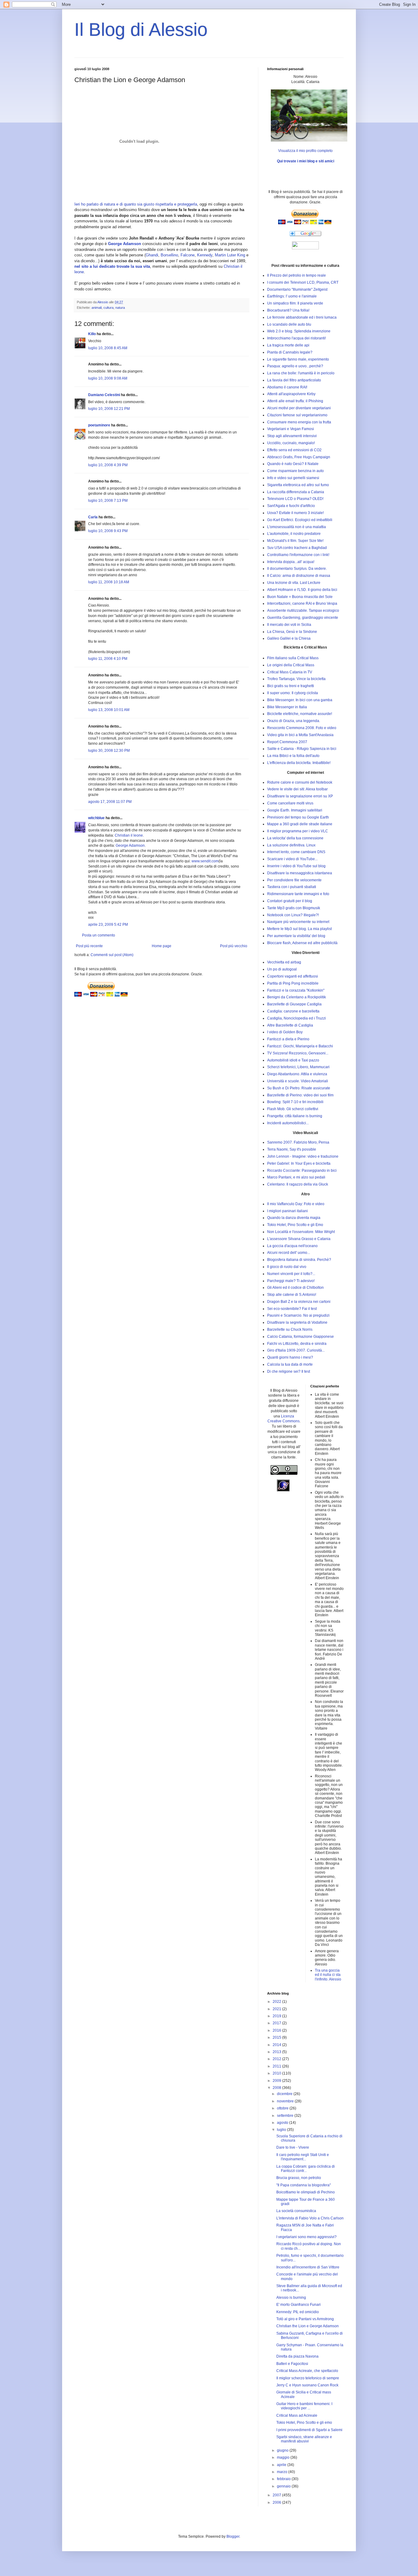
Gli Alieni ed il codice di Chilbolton (295, 1288)
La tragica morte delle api (288, 345)
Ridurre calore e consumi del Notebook (300, 782)
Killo (92, 334)
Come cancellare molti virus (290, 803)
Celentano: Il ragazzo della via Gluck (298, 1184)
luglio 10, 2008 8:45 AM (108, 348)
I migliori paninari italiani (287, 1211)
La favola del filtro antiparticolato (294, 380)
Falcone (188, 255)
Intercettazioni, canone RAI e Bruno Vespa (302, 603)
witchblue (96, 818)
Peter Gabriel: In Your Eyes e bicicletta (299, 1163)
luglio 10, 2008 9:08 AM (108, 378)
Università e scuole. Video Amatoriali (298, 1081)
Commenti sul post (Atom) (112, 955)
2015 (277, 2037)
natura (120, 308)
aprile (282, 2465)
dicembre (285, 2094)
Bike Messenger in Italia (287, 707)
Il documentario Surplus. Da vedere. (297, 569)
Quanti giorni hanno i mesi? (290, 1357)
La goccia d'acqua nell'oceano (292, 1246)
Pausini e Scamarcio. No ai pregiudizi (298, 1315)
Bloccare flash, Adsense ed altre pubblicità (302, 943)
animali (97, 308)
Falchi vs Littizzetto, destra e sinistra (297, 1344)
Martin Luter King (230, 255)
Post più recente (89, 946)
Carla (93, 517)
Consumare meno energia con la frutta (299, 422)
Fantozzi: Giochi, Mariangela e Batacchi (300, 1046)
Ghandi (152, 255)
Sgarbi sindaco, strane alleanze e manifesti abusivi (304, 2439)
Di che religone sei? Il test (289, 1371)
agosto (283, 2123)
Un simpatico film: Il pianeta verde (295, 303)
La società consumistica (296, 2211)
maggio (284, 2457)
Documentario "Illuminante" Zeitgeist (297, 289)
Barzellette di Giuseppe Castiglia (294, 1004)
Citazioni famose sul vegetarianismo (297, 415)
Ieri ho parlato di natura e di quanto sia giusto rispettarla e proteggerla (136, 204)
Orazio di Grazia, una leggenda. (294, 721)
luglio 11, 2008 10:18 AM (109, 582)
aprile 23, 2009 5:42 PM (108, 925)
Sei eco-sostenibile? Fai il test (292, 1309)
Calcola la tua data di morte (290, 1364)
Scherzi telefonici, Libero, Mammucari (298, 1067)
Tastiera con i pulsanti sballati (292, 887)
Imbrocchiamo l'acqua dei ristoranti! (297, 338)
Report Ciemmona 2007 (287, 742)
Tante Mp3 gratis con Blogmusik (294, 908)
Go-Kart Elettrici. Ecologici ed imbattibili (300, 520)
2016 (277, 2030)
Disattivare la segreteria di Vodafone (297, 1322)
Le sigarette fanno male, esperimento (298, 359)
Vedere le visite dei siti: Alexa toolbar (297, 789)
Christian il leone (129, 835)
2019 (277, 2016)
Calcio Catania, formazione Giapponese (300, 1337)
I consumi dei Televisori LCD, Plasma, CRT (303, 282)
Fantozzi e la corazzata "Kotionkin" (296, 990)
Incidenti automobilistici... (288, 1123)
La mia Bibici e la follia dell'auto (293, 756)
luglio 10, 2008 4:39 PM (108, 465)
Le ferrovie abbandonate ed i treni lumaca (302, 317)
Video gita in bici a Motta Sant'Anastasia (300, 735)
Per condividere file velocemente (294, 880)
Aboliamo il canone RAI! (287, 387)
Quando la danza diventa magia (294, 1218)
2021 (277, 2009)
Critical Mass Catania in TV (290, 672)
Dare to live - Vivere (293, 2147)
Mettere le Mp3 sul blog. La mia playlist (299, 929)
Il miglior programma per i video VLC (298, 831)
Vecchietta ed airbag (284, 962)
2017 (277, 2023)
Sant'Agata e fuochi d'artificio (291, 506)
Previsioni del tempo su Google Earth (298, 817)
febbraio (284, 2479)
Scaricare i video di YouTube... (292, 859)
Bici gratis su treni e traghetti (291, 686)
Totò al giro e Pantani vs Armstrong (305, 2319)
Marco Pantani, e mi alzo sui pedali (296, 1177)
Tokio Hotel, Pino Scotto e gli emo (304, 2423)
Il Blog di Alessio (141, 30)
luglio (282, 2130)
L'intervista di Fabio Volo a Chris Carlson (310, 2218)
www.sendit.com (205, 861)
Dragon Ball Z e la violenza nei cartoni (299, 1302)
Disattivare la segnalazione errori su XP (300, 796)
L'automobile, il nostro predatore (294, 534)
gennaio (284, 2486)
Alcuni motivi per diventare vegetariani (299, 408)
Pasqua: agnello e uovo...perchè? (295, 366)
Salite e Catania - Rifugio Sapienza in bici (302, 749)
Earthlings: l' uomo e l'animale (292, 296)
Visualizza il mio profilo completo (305, 151)
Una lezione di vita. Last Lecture (294, 583)
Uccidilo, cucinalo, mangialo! (291, 443)
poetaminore (99, 425)
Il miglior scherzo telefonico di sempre (308, 2378)
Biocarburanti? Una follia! (288, 310)
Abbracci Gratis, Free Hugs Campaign (299, 457)
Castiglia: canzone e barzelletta (293, 1011)
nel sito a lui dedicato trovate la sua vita (112, 266)
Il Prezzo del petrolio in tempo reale (297, 275)
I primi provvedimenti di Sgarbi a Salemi (309, 2430)
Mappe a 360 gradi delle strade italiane (300, 824)
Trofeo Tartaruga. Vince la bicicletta (296, 679)
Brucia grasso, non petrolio (299, 2178)
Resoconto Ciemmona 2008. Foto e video (302, 728)
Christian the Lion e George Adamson (308, 2326)
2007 (277, 2495)
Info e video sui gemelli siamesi (293, 478)
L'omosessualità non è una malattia (297, 527)
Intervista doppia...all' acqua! (291, 562)
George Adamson (130, 845)
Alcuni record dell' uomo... (289, 1253)
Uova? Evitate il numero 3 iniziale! (295, 513)
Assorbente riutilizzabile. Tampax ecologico (303, 611)
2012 (277, 2059)
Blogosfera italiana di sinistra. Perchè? (299, 1260)
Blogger (233, 2536)
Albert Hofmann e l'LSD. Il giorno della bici (302, 590)
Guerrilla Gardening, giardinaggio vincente (303, 618)
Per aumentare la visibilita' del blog (296, 936)
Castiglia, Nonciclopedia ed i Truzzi (297, 1018)
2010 (277, 2073)
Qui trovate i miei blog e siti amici (306, 161)
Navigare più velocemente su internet (298, 922)
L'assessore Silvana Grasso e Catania (299, 1239)
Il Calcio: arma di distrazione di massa (299, 576)
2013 (277, 2052)
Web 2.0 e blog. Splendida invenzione (299, 331)
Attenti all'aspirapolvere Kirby (291, 394)
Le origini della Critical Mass (291, 665)
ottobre (283, 2108)
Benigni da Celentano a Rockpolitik (297, 997)
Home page (162, 946)
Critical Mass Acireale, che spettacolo (307, 2371)
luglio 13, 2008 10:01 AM (109, 710)
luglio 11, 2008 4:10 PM (108, 659)
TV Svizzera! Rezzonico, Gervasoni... (298, 1053)
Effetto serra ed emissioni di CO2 (294, 450)
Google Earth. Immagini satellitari (295, 810)
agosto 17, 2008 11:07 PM (110, 802)
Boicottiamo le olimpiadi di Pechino (306, 2192)
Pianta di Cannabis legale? (290, 352)
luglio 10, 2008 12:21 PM (109, 409)
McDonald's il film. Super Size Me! (295, 541)
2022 (277, 2002)
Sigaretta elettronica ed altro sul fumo (298, 485)
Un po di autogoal (282, 969)
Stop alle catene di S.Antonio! (292, 1295)
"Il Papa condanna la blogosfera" (304, 2185)
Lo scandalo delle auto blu (289, 324)
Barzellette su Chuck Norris (290, 1330)
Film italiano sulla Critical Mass (293, 658)
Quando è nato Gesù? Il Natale (293, 464)
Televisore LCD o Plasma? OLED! (295, 499)
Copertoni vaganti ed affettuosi (293, 976)
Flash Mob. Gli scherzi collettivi (293, 1109)
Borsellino (169, 255)
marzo (283, 2472)
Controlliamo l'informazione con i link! (298, 555)
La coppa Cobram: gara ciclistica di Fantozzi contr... (306, 2169)
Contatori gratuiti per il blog (290, 901)
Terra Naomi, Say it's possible (292, 1149)
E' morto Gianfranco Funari (299, 2305)
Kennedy (205, 255)
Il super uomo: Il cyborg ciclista (293, 693)
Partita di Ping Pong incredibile (293, 983)
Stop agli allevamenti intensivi (292, 436)
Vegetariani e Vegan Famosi (291, 429)
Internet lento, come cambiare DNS (296, 852)
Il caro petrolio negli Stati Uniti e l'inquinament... (303, 2157)
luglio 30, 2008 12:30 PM (109, 751)
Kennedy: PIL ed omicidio (298, 2312)
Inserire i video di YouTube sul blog (296, 866)
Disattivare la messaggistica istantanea (300, 873)
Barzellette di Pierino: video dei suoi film (300, 1095)
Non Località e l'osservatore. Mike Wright (301, 1232)
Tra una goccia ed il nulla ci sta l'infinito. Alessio (328, 1975)
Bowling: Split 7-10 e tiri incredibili (295, 1102)
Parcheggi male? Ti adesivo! (291, 1281)
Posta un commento (99, 935)
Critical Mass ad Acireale (297, 2415)
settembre (286, 2116)
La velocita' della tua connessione (295, 838)
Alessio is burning (291, 2298)
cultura (108, 308)
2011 (277, 2066)
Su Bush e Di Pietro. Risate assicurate (299, 1088)
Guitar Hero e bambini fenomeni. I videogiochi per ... (304, 2406)
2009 (277, 2081)
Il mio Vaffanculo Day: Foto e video (296, 1204)
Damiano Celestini (104, 395)
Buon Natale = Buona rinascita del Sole (300, 597)
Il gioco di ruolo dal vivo (287, 1267)
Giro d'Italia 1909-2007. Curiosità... (296, 1350)
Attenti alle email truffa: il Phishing (295, 401)
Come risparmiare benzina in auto (295, 471)
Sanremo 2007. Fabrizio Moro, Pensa (298, 1142)
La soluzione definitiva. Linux (291, 845)
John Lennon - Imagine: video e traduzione (303, 1156)
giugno (283, 2450)
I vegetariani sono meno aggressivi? (306, 2237)
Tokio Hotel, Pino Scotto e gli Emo (295, 1225)
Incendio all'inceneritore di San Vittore (308, 2267)
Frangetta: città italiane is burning (295, 1116)
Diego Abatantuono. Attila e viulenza (297, 1074)
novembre (286, 2101)
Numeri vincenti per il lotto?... (291, 1274)
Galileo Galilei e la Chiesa (289, 638)
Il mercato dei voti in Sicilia (289, 625)
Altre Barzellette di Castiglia (290, 1025)
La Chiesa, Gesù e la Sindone (292, 632)
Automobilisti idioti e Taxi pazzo (293, 1060)
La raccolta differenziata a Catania (296, 492)
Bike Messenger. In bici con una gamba (300, 700)
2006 (277, 2502)
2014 (277, 2045)
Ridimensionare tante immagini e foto (298, 894)
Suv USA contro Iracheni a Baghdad (297, 548)
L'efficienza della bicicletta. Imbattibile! (299, 763)
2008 (277, 2088)
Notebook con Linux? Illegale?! (293, 915)
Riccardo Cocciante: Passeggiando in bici (302, 1171)
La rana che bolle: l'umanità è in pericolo (301, 373)
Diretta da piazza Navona (297, 2356)
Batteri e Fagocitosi (292, 2364)
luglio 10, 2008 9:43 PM (108, 531)
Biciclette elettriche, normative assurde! (300, 714)
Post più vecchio (234, 946)
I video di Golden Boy (285, 1032)
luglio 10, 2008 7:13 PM (108, 501)
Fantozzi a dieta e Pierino (288, 1039)
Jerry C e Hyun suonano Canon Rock (307, 2385)
